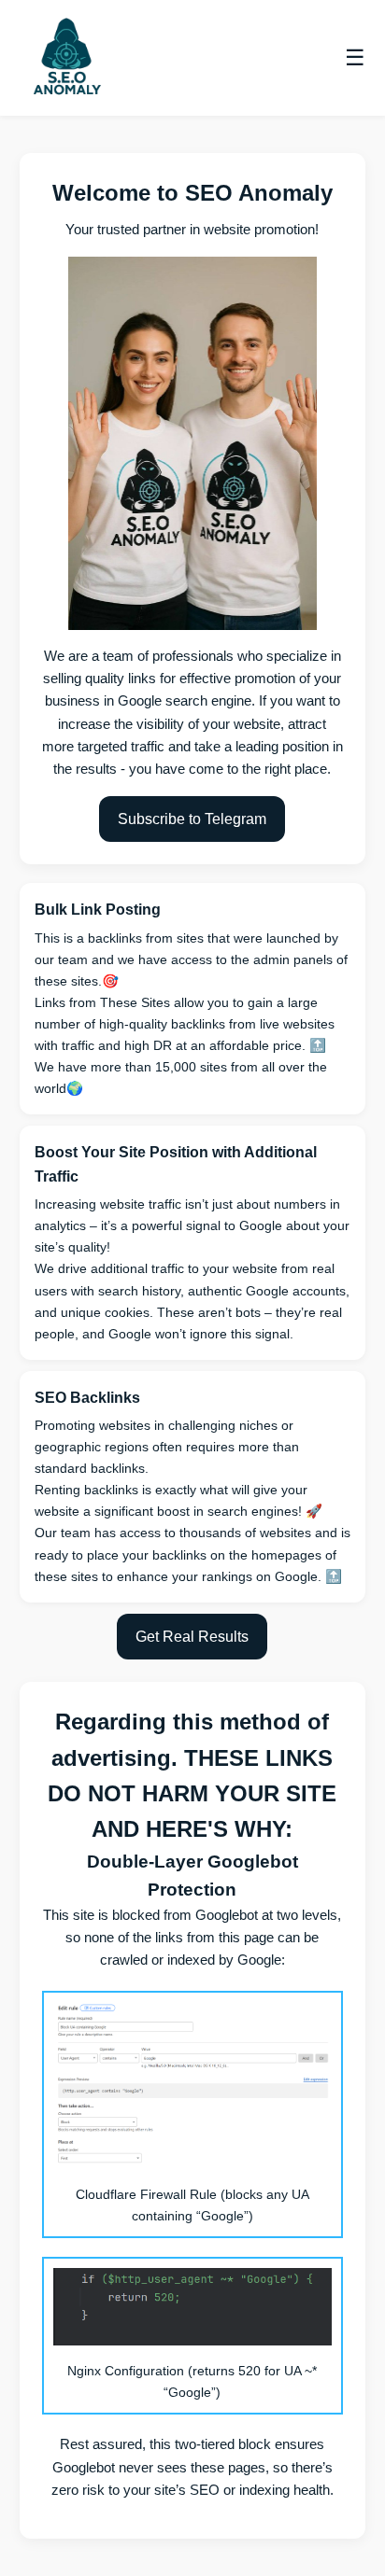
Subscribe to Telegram (192, 819)
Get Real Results (192, 1637)
